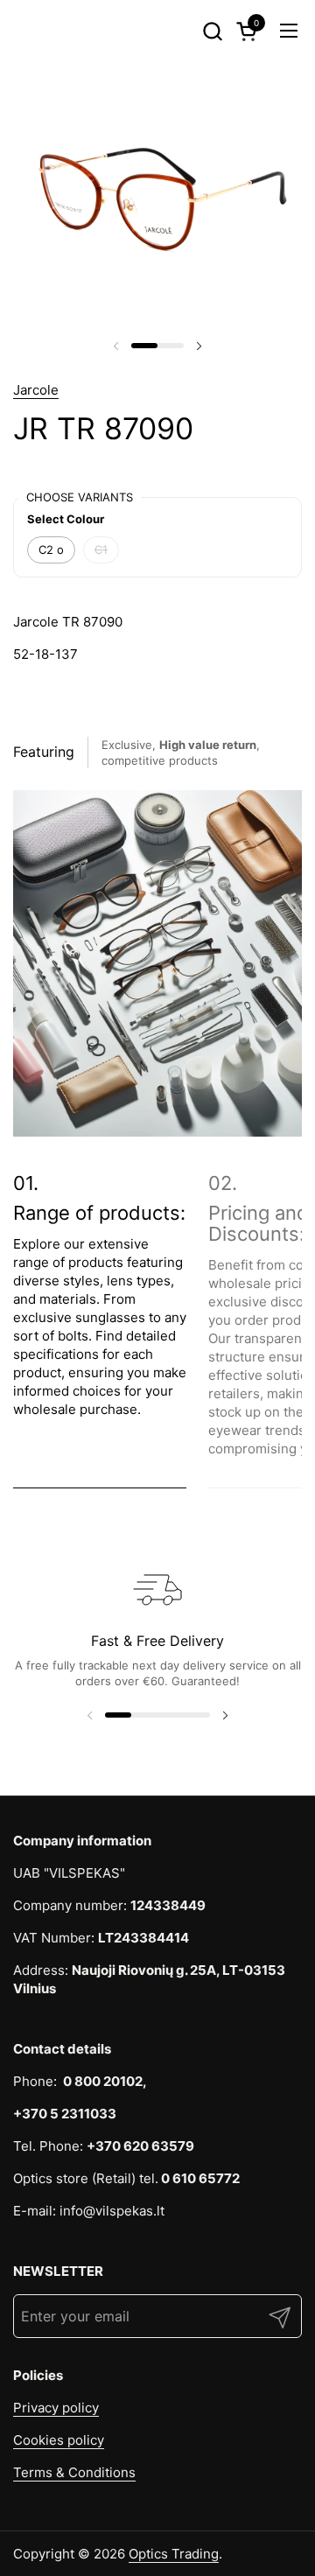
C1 (101, 549)
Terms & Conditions (74, 2472)
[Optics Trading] (44, 31)
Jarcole (36, 390)
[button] (212, 31)
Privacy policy (56, 2408)
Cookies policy (59, 2440)
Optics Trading (174, 2554)
